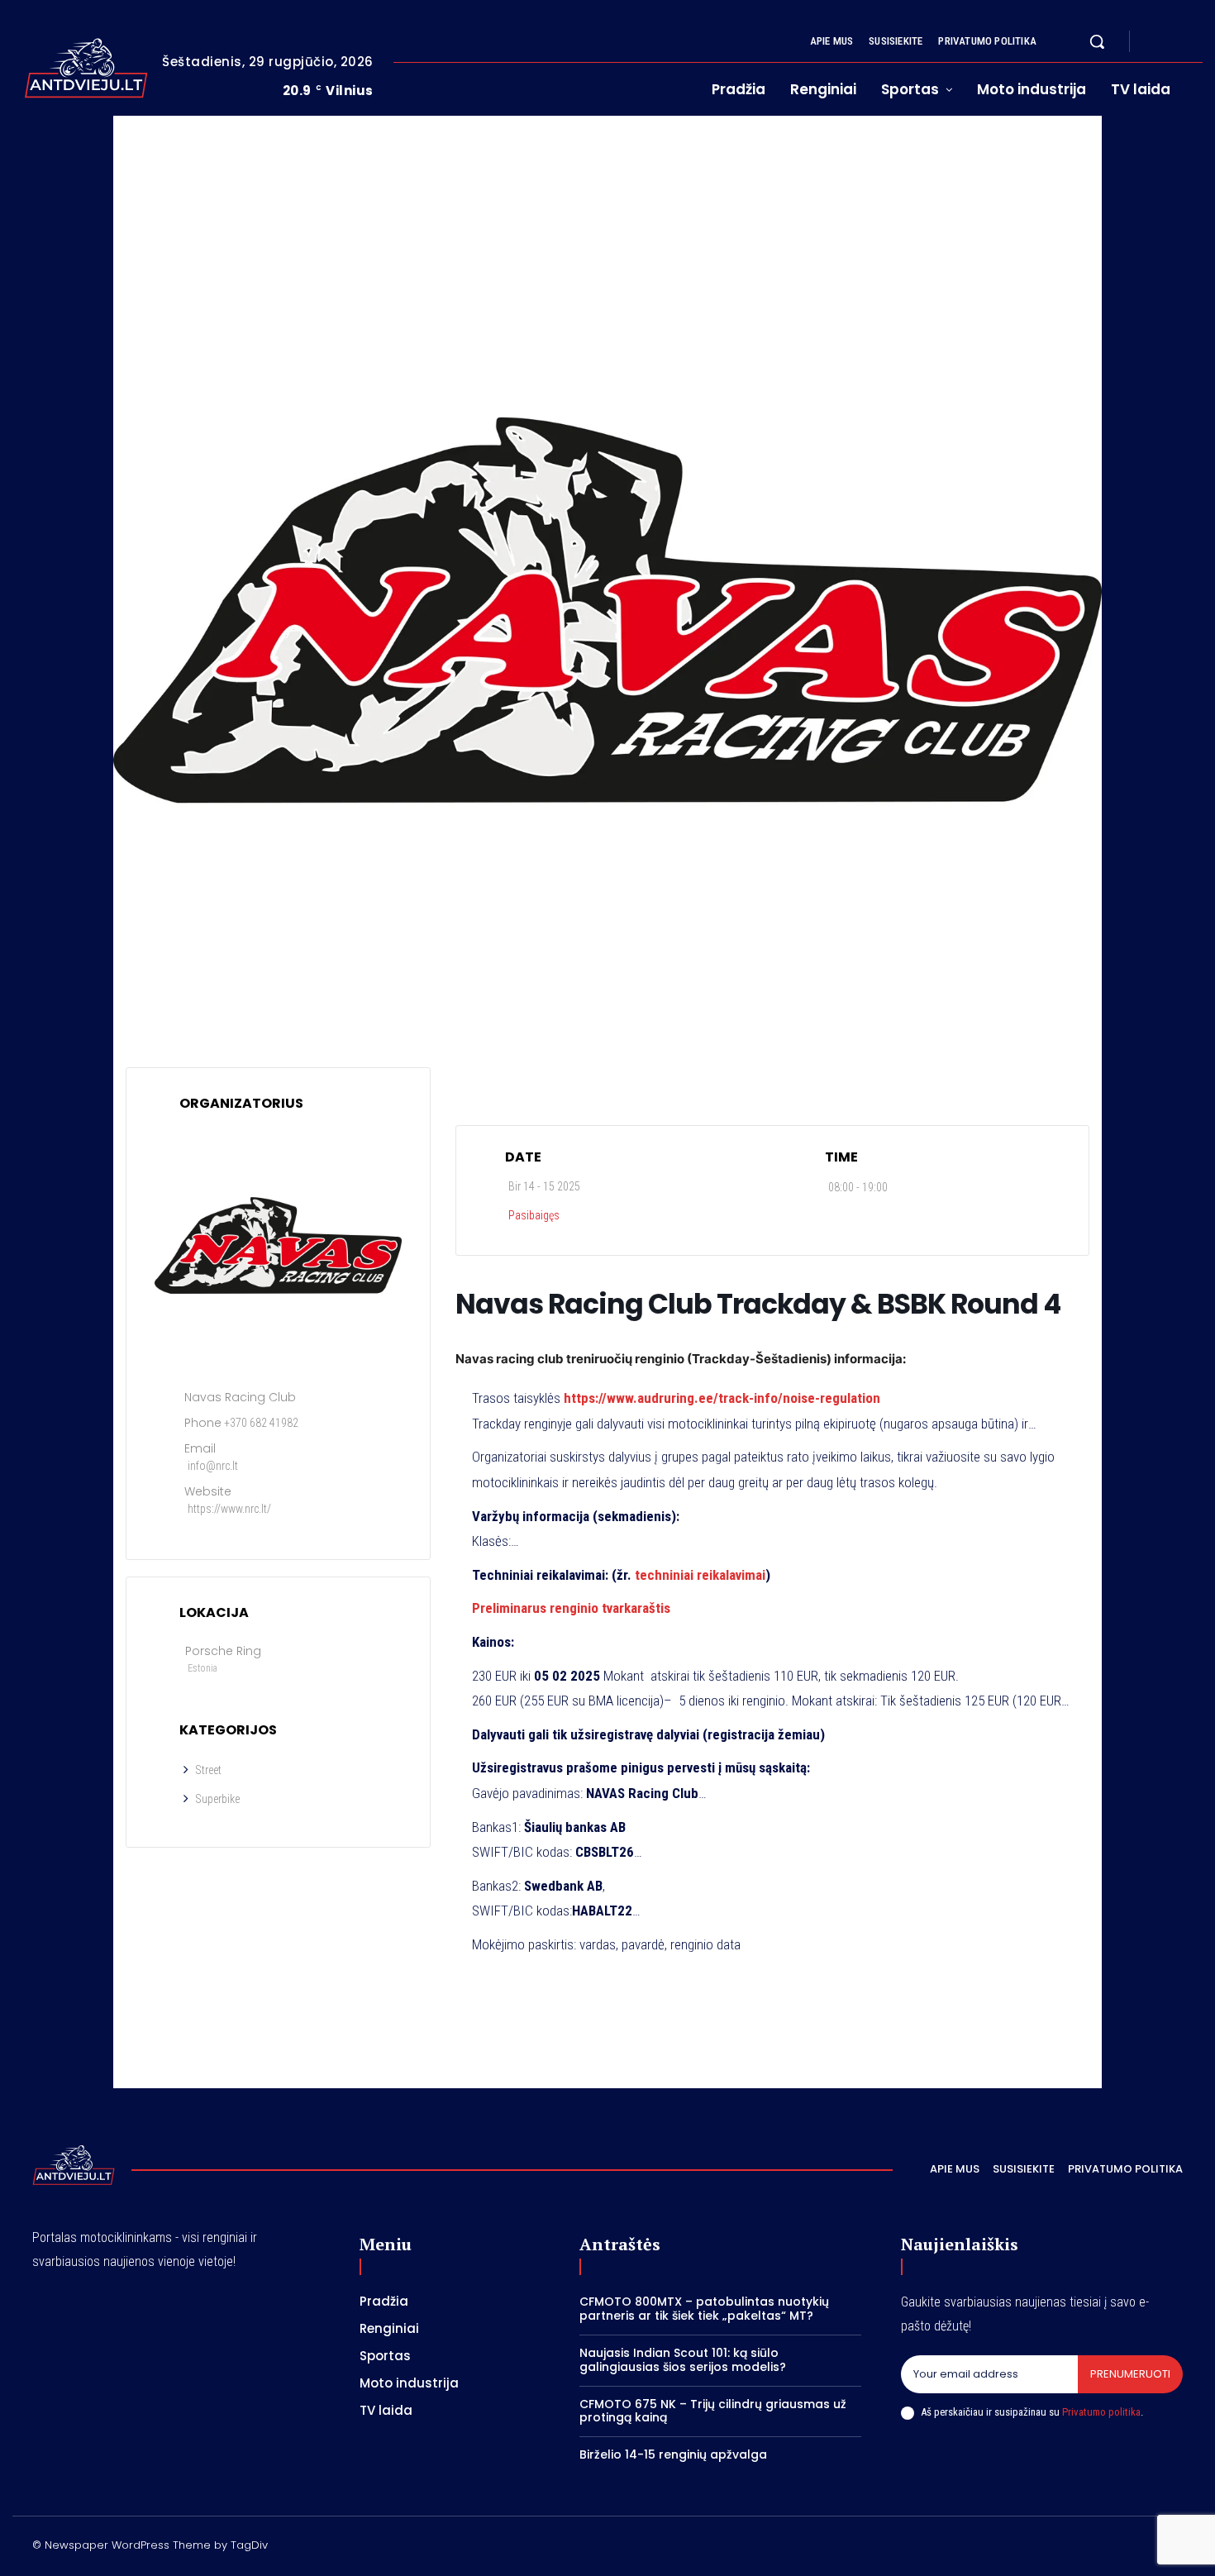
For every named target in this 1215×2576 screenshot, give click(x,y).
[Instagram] (1176, 42)
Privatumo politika (1101, 2412)
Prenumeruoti (1130, 2374)
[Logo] (86, 68)
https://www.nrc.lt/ (229, 1509)
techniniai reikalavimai (700, 1575)
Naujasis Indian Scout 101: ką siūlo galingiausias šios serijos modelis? (683, 2360)
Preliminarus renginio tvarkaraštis (571, 1608)
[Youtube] (1196, 42)
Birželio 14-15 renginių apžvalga (673, 2454)
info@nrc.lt (213, 1466)
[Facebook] (1156, 42)
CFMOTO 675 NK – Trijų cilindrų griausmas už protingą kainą (713, 2411)
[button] (1097, 41)
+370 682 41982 (261, 1423)
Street (208, 1770)
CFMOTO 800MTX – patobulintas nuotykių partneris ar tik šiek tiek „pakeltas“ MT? (704, 2309)
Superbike (217, 1799)
